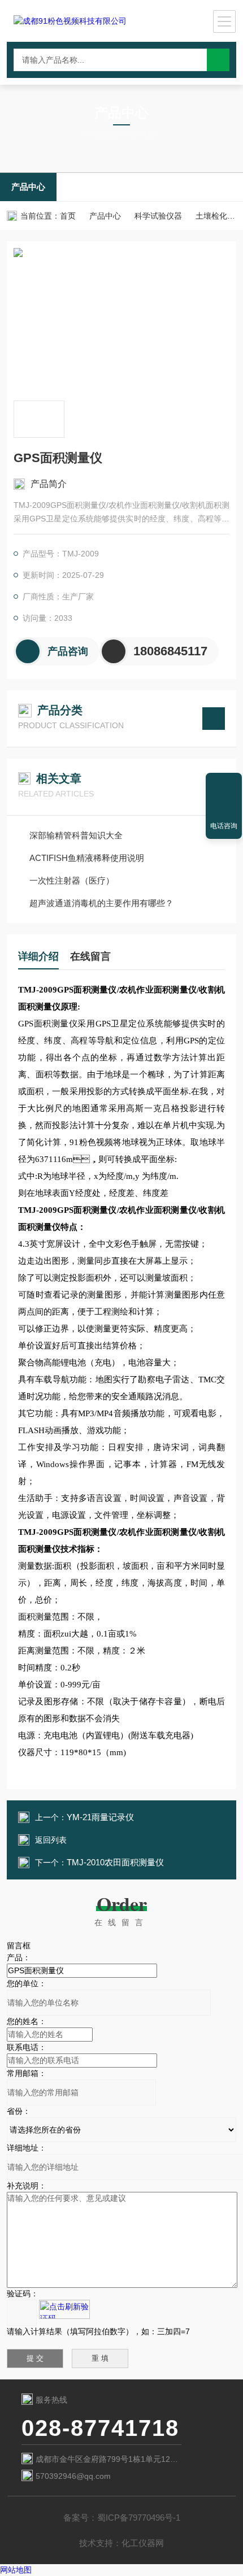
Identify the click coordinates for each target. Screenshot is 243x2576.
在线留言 (90, 956)
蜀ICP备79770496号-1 (139, 2518)
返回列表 (51, 1840)
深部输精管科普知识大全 (76, 835)
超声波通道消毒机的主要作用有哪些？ (101, 903)
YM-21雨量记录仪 (100, 1817)
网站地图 (16, 2570)
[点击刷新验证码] (64, 2309)
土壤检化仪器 (219, 216)
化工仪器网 (143, 2543)
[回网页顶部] (224, 785)
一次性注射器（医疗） (72, 880)
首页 (68, 216)
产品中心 (28, 187)
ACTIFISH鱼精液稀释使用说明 (87, 858)
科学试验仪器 (158, 216)
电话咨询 (224, 826)
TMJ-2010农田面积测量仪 (115, 1862)
